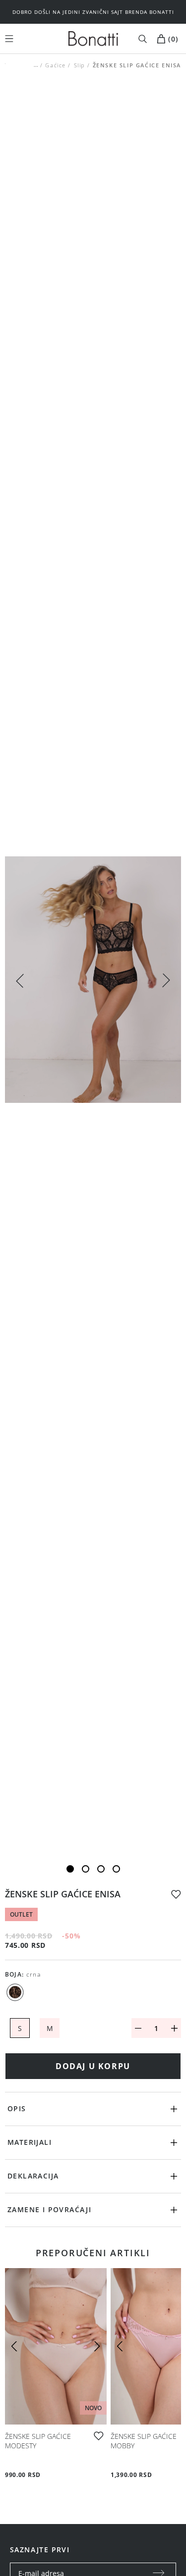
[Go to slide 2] (86, 1869)
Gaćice (56, 65)
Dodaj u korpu (93, 2066)
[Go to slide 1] (70, 1869)
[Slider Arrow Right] (166, 982)
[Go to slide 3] (101, 1869)
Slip (79, 65)
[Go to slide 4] (116, 1869)
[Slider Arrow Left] (20, 980)
